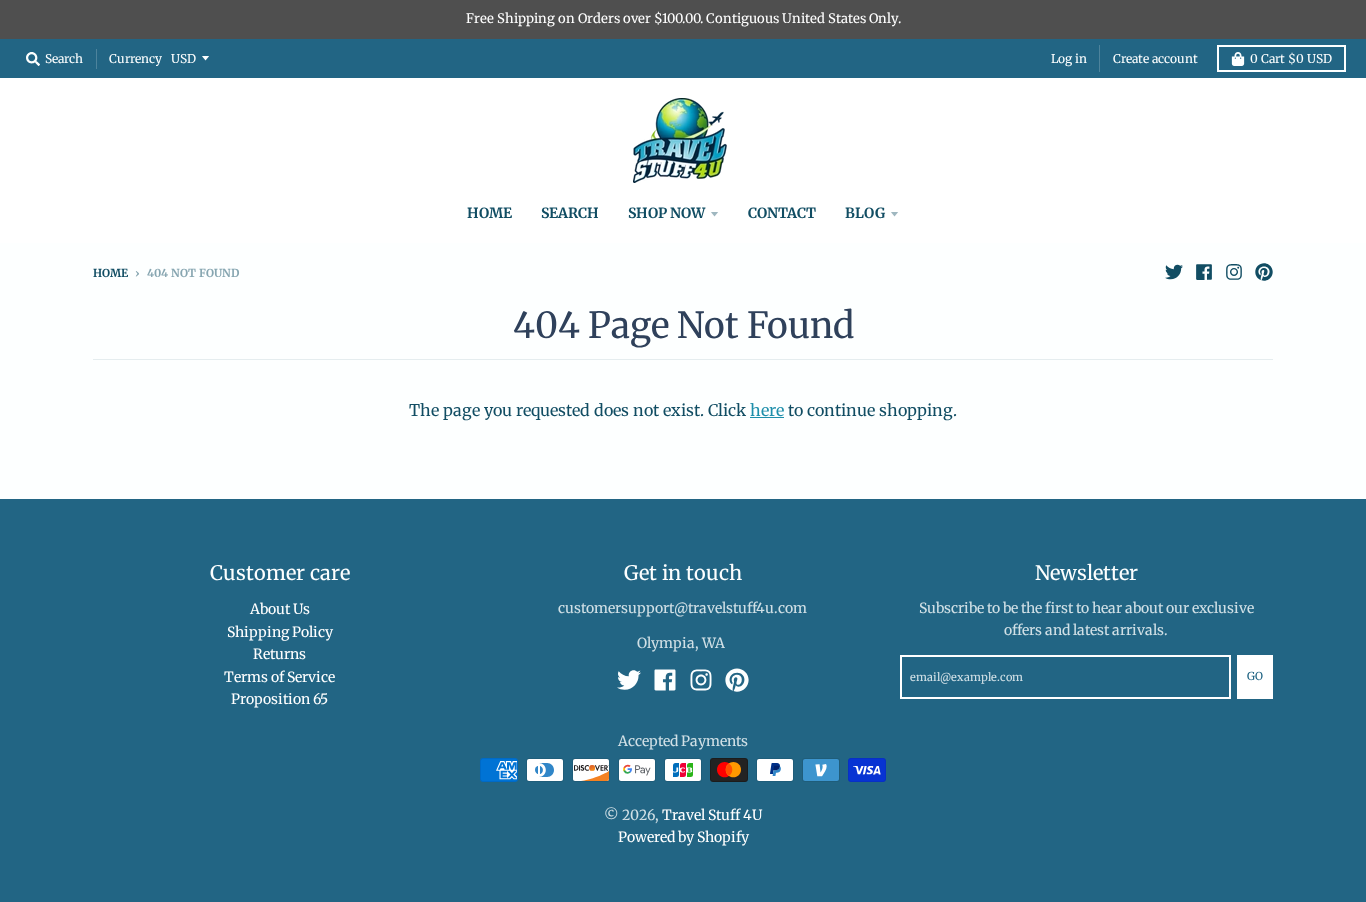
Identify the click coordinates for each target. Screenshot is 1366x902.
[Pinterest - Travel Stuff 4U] (1264, 272)
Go (1255, 676)
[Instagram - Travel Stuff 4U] (1234, 272)
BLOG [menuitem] (865, 213)
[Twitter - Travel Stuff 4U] (1174, 272)
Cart (1291, 58)
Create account (1155, 58)
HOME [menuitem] (489, 213)
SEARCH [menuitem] (570, 213)
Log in (1069, 58)
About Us (280, 609)
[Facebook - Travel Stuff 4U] (1204, 272)
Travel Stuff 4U (712, 815)
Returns (279, 654)
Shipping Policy (280, 632)
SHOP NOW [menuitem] (666, 213)
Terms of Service (279, 677)
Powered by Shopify (683, 837)
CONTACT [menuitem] (782, 213)
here (767, 410)
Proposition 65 (279, 699)
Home (110, 273)
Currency (135, 57)
